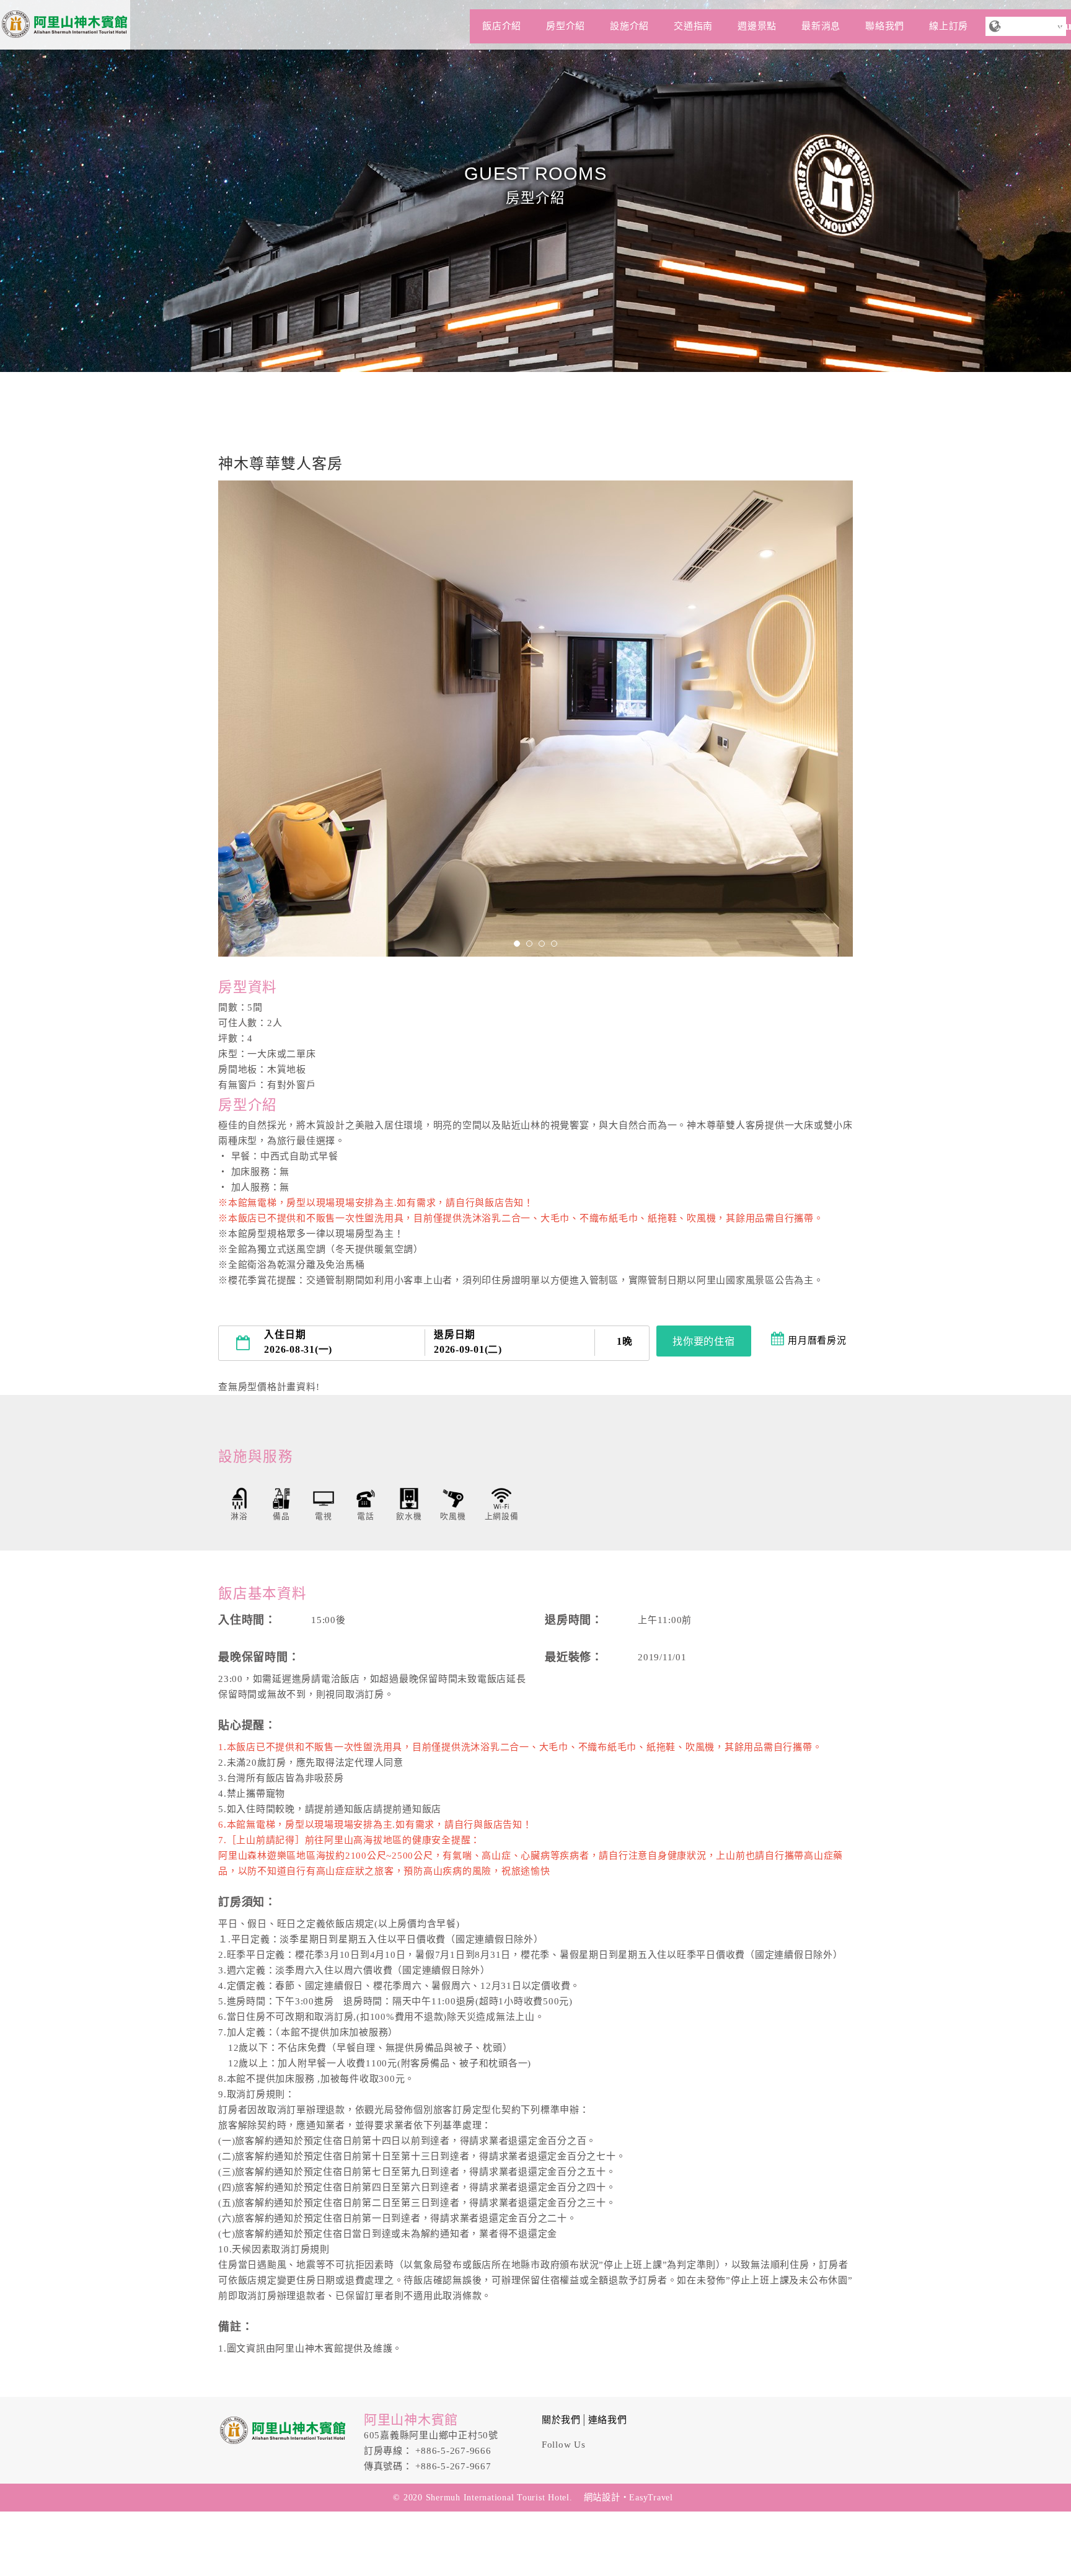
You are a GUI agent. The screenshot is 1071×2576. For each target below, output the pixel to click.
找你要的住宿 (704, 1341)
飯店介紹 (502, 26)
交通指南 (693, 26)
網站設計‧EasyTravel (628, 2497)
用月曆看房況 (817, 1340)
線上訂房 (949, 26)
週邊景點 (757, 26)
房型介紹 (566, 26)
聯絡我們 (885, 26)
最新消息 (821, 26)
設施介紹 (629, 26)
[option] (535, 719)
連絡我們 (608, 2420)
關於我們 (561, 2420)
